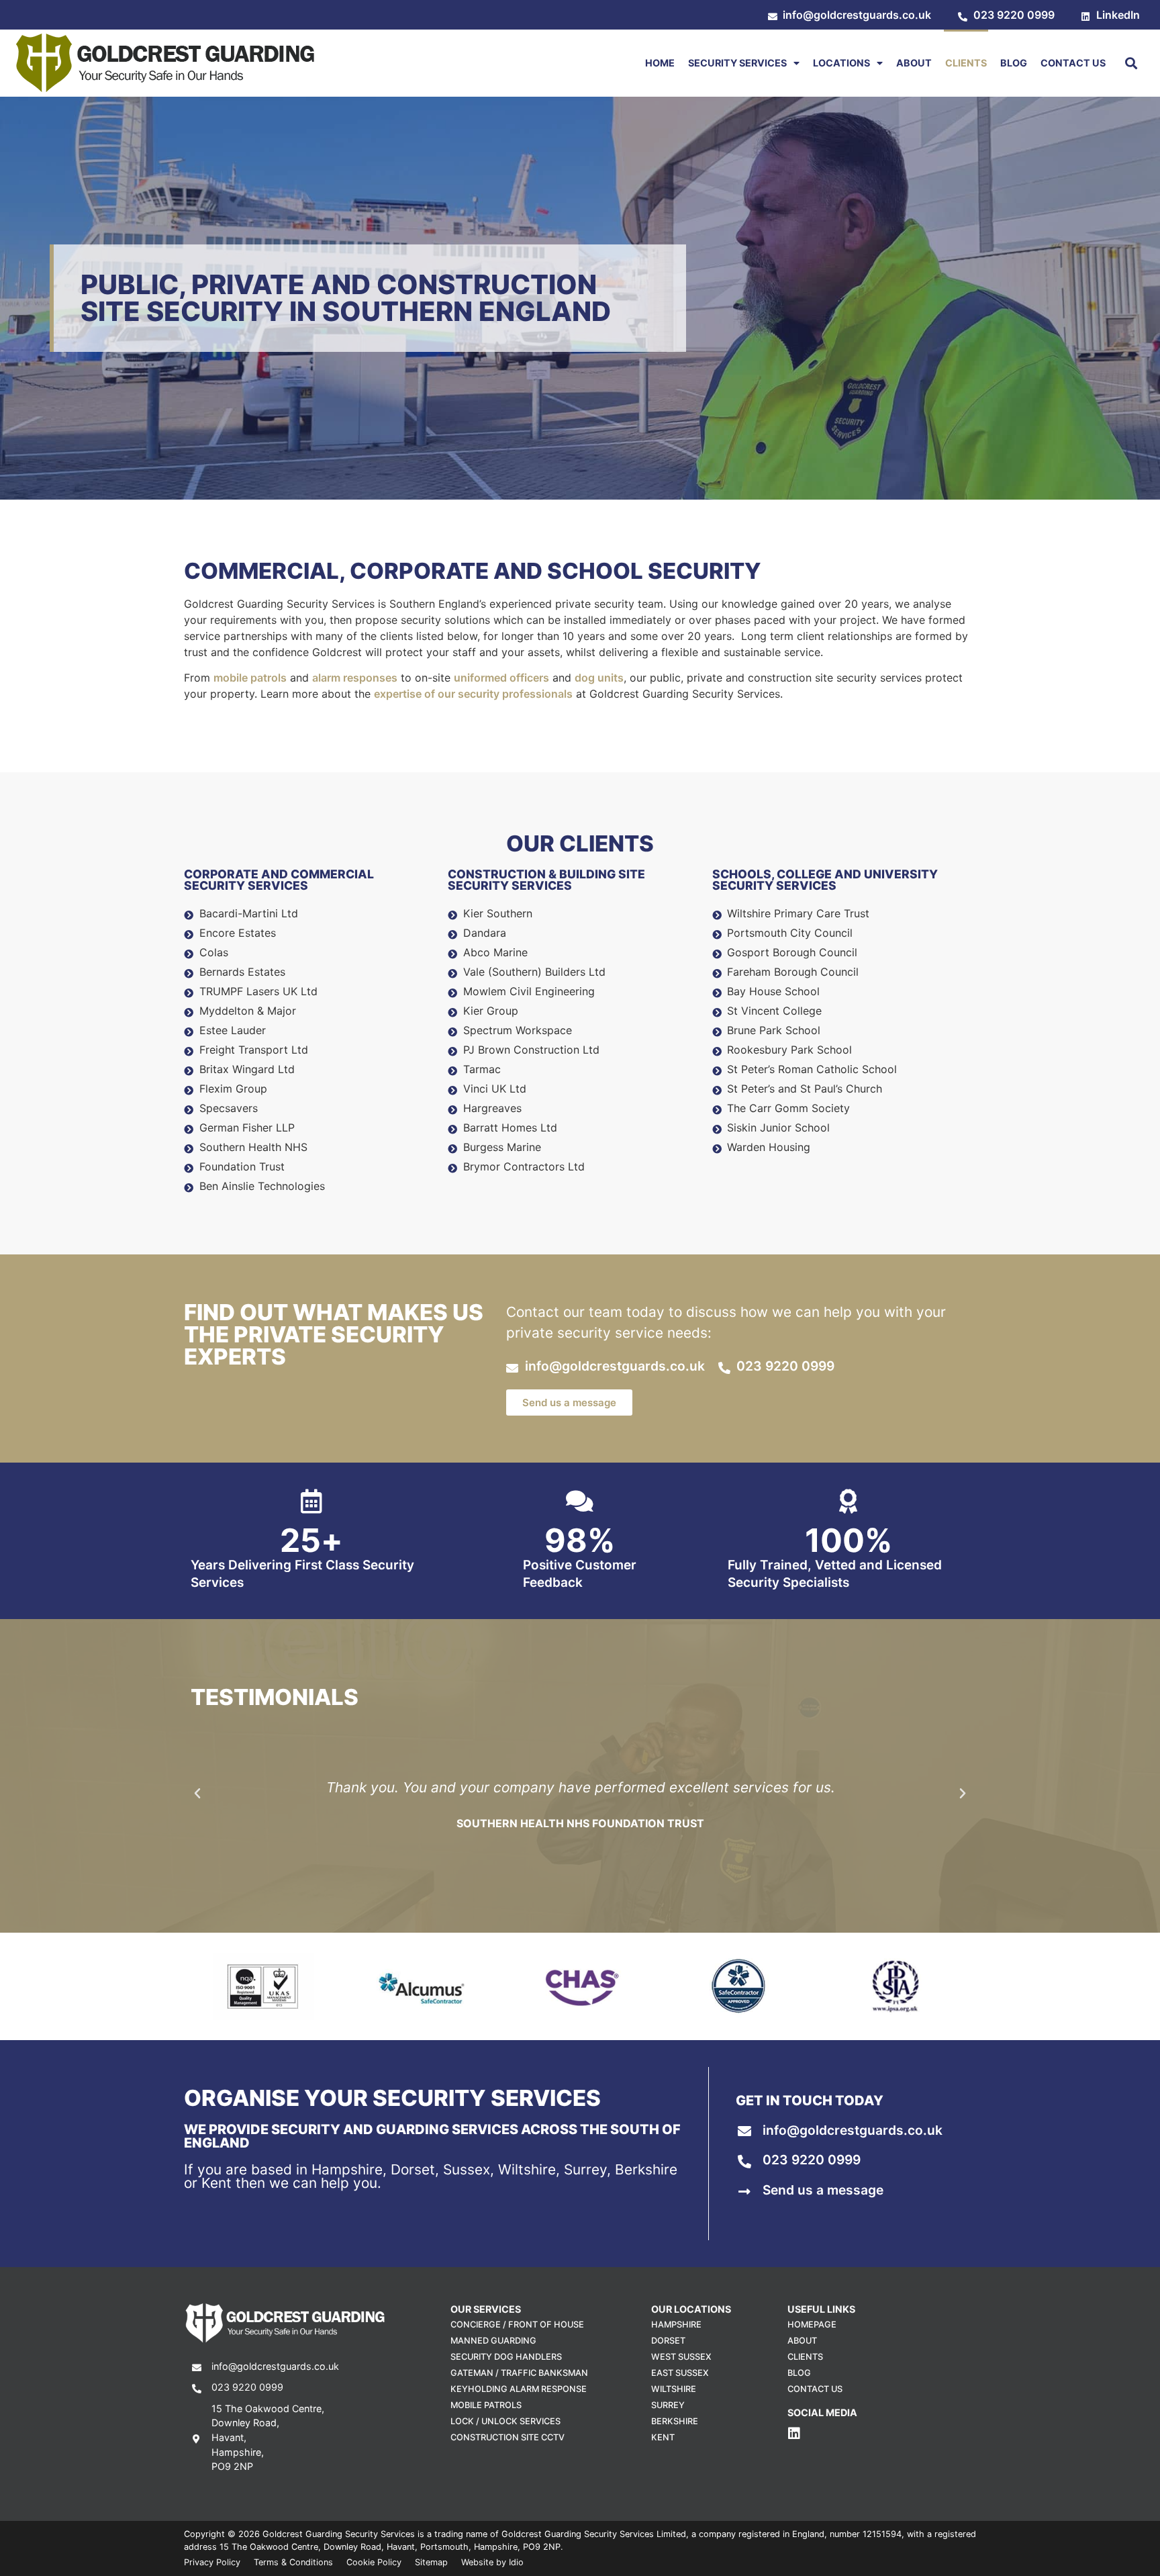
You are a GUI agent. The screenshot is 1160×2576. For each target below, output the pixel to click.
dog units (599, 678)
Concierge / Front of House (517, 2325)
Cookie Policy (374, 2562)
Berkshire (675, 2421)
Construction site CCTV (507, 2437)
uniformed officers (501, 678)
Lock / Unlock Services (505, 2421)
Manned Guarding (493, 2341)
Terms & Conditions (293, 2562)
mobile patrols (250, 678)
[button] (1131, 63)
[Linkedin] (794, 2434)
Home (660, 63)
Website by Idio (492, 2562)
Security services (737, 63)
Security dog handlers (506, 2357)
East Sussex (680, 2373)
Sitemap (431, 2562)
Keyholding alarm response (519, 2389)
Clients (966, 63)
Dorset (668, 2341)
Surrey (668, 2405)
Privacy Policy (212, 2562)
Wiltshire (674, 2389)
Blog (1014, 63)
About (914, 63)
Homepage (812, 2325)
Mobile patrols (486, 2405)
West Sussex (681, 2357)
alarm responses (355, 678)
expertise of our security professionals (473, 694)
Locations (841, 63)
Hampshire (676, 2325)
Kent (663, 2437)
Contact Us (1073, 63)
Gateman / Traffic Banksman (519, 2373)
